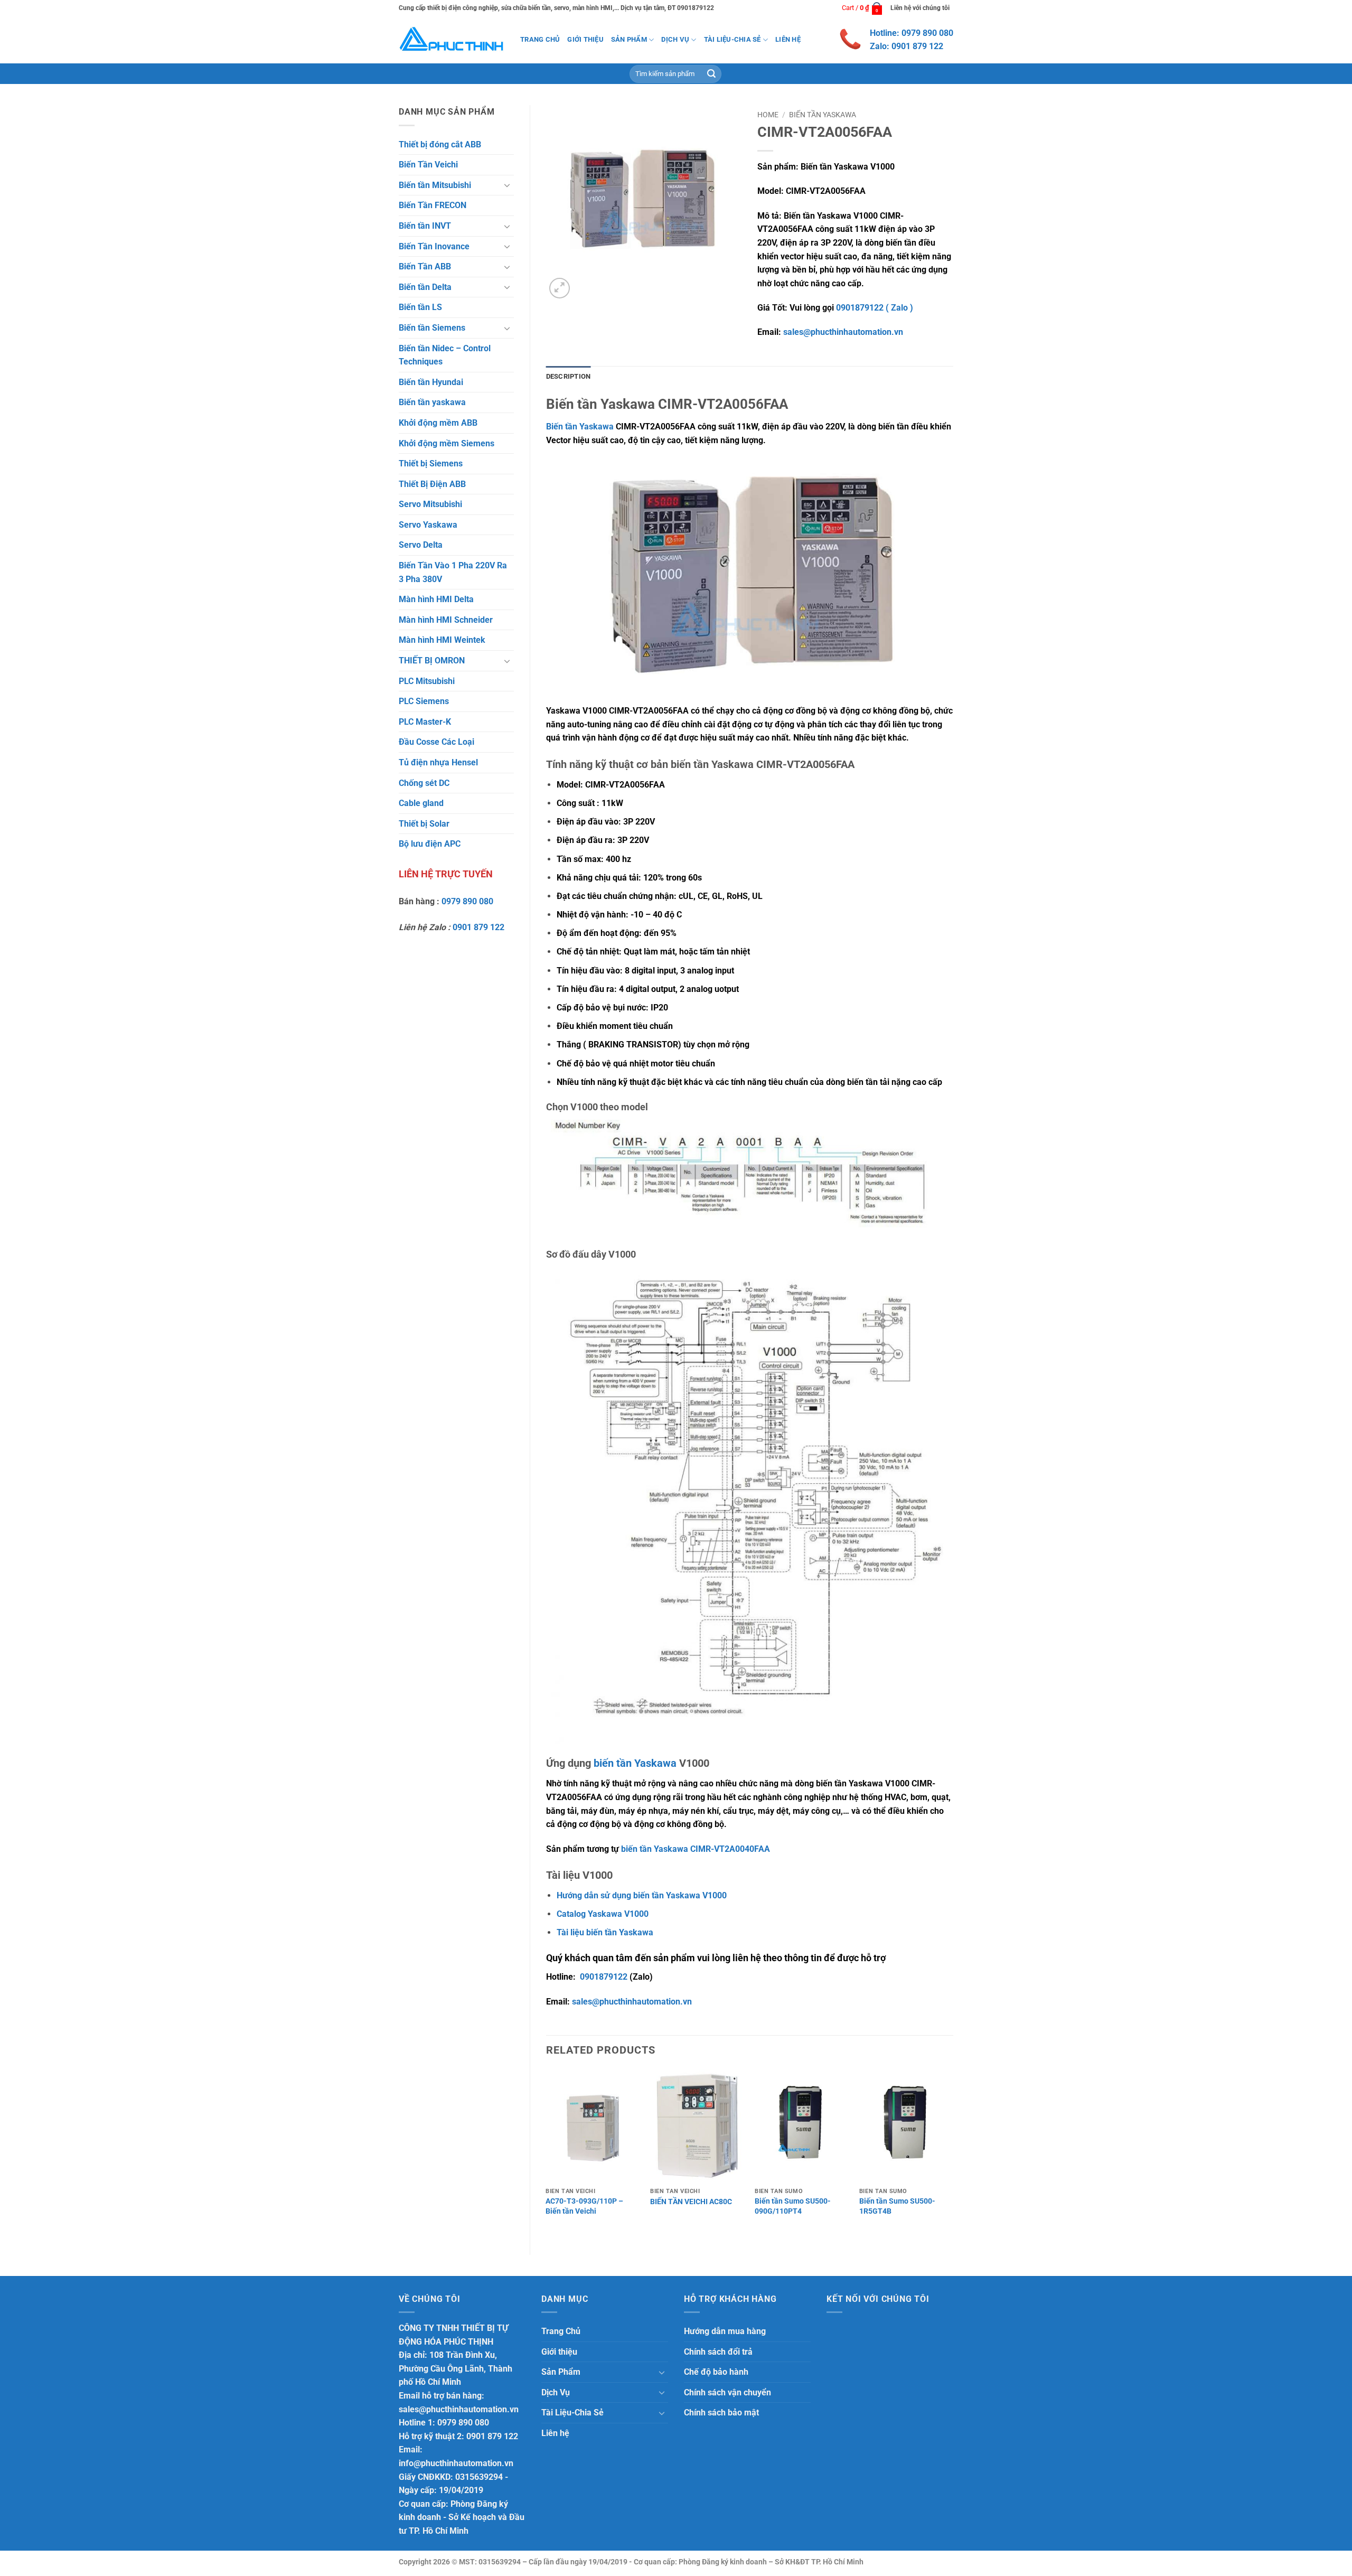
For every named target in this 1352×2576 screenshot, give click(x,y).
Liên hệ (788, 39)
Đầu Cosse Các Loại (436, 742)
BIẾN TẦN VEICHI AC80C (691, 2202)
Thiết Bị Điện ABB (432, 484)
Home (768, 115)
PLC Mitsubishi (427, 681)
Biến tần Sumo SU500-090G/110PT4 (793, 2206)
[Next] (953, 2153)
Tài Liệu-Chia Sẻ (733, 39)
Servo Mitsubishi (430, 504)
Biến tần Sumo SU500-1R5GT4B (897, 2206)
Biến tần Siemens (432, 328)
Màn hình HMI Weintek (442, 640)
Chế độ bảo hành (716, 2372)
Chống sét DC (424, 783)
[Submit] (711, 74)
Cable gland (421, 803)
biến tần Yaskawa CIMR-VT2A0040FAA (696, 1849)
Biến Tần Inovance (434, 246)
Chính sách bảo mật (721, 2413)
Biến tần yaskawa (432, 402)
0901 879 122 (478, 927)
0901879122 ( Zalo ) (875, 308)
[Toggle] (508, 185)
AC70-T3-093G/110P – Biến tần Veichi (584, 2206)
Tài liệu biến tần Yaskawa (605, 1932)
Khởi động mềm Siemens (447, 443)
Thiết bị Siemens (431, 463)
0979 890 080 (467, 901)
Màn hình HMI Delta (436, 599)
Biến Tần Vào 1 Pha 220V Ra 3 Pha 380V (453, 572)
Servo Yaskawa (428, 525)
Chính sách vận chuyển (727, 2392)
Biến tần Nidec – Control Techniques (445, 355)
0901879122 (604, 1977)
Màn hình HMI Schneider (446, 620)
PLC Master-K (425, 722)
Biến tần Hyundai (431, 382)
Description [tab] (569, 376)
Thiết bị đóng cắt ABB (440, 144)
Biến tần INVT (425, 226)
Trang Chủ (540, 39)
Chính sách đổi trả (718, 2352)
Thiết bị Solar (424, 824)
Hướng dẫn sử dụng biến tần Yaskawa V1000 (642, 1895)
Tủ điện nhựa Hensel (438, 762)
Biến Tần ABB (425, 266)
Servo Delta (421, 545)
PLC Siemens (424, 701)
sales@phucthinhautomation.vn (843, 332)
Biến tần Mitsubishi (435, 185)
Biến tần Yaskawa (580, 427)
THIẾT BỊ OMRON (432, 661)
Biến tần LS (420, 307)
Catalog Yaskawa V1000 (603, 1914)
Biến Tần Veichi (428, 165)
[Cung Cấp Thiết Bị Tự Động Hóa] (452, 40)
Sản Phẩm (629, 39)
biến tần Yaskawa (635, 1763)
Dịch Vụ (675, 39)
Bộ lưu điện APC (430, 844)
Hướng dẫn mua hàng (725, 2331)
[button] (862, 8)
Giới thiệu (585, 39)
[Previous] (547, 2153)
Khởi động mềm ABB (438, 423)
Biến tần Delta (425, 287)
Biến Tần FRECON (433, 205)
